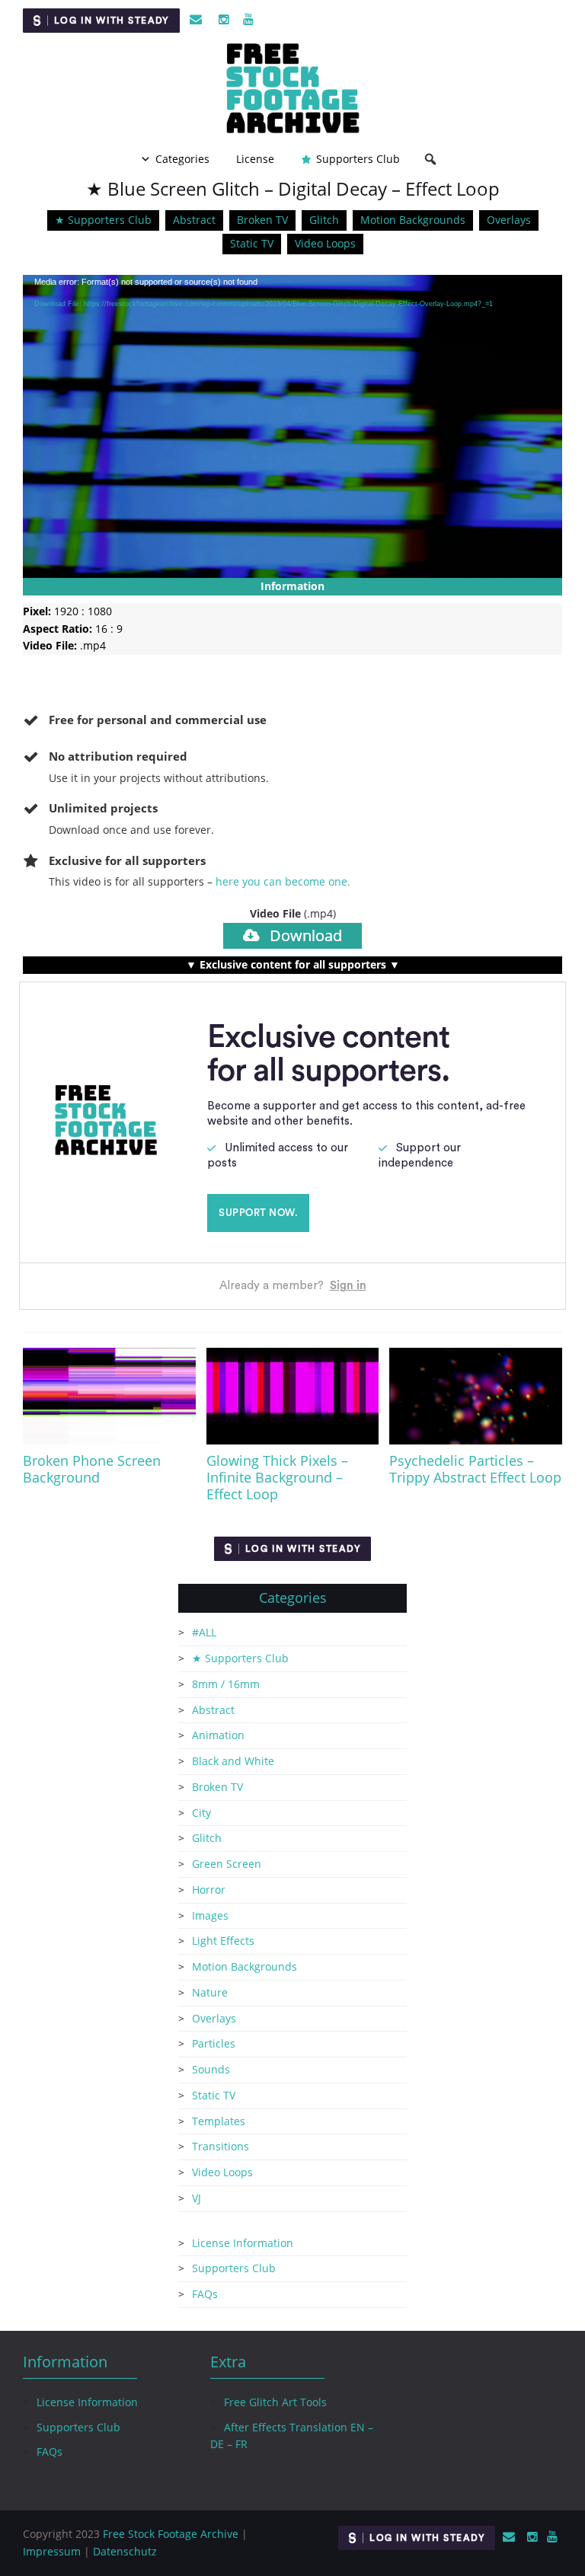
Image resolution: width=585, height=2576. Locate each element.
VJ (197, 2198)
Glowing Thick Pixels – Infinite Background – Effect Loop (277, 1477)
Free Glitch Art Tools (275, 2402)
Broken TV (262, 220)
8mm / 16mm (226, 1684)
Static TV (252, 243)
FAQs (205, 2294)
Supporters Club (358, 159)
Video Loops (325, 243)
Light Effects (223, 1941)
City (201, 1813)
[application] (292, 426)
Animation (218, 1735)
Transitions (221, 2146)
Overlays (509, 220)
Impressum (52, 2551)
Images (210, 1915)
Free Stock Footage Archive (171, 2534)
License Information (243, 2243)
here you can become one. (283, 881)
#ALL (204, 1632)
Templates (219, 2121)
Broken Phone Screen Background (92, 1469)
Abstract (194, 220)
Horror (209, 1890)
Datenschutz (125, 2551)
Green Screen (227, 1864)
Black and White (233, 1761)
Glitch (324, 220)
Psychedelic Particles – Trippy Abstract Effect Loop (475, 1469)
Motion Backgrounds (413, 220)
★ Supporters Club (103, 220)
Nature (210, 1992)
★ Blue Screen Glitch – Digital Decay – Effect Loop (293, 188)
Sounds (211, 2069)
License (255, 159)
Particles (214, 2043)
